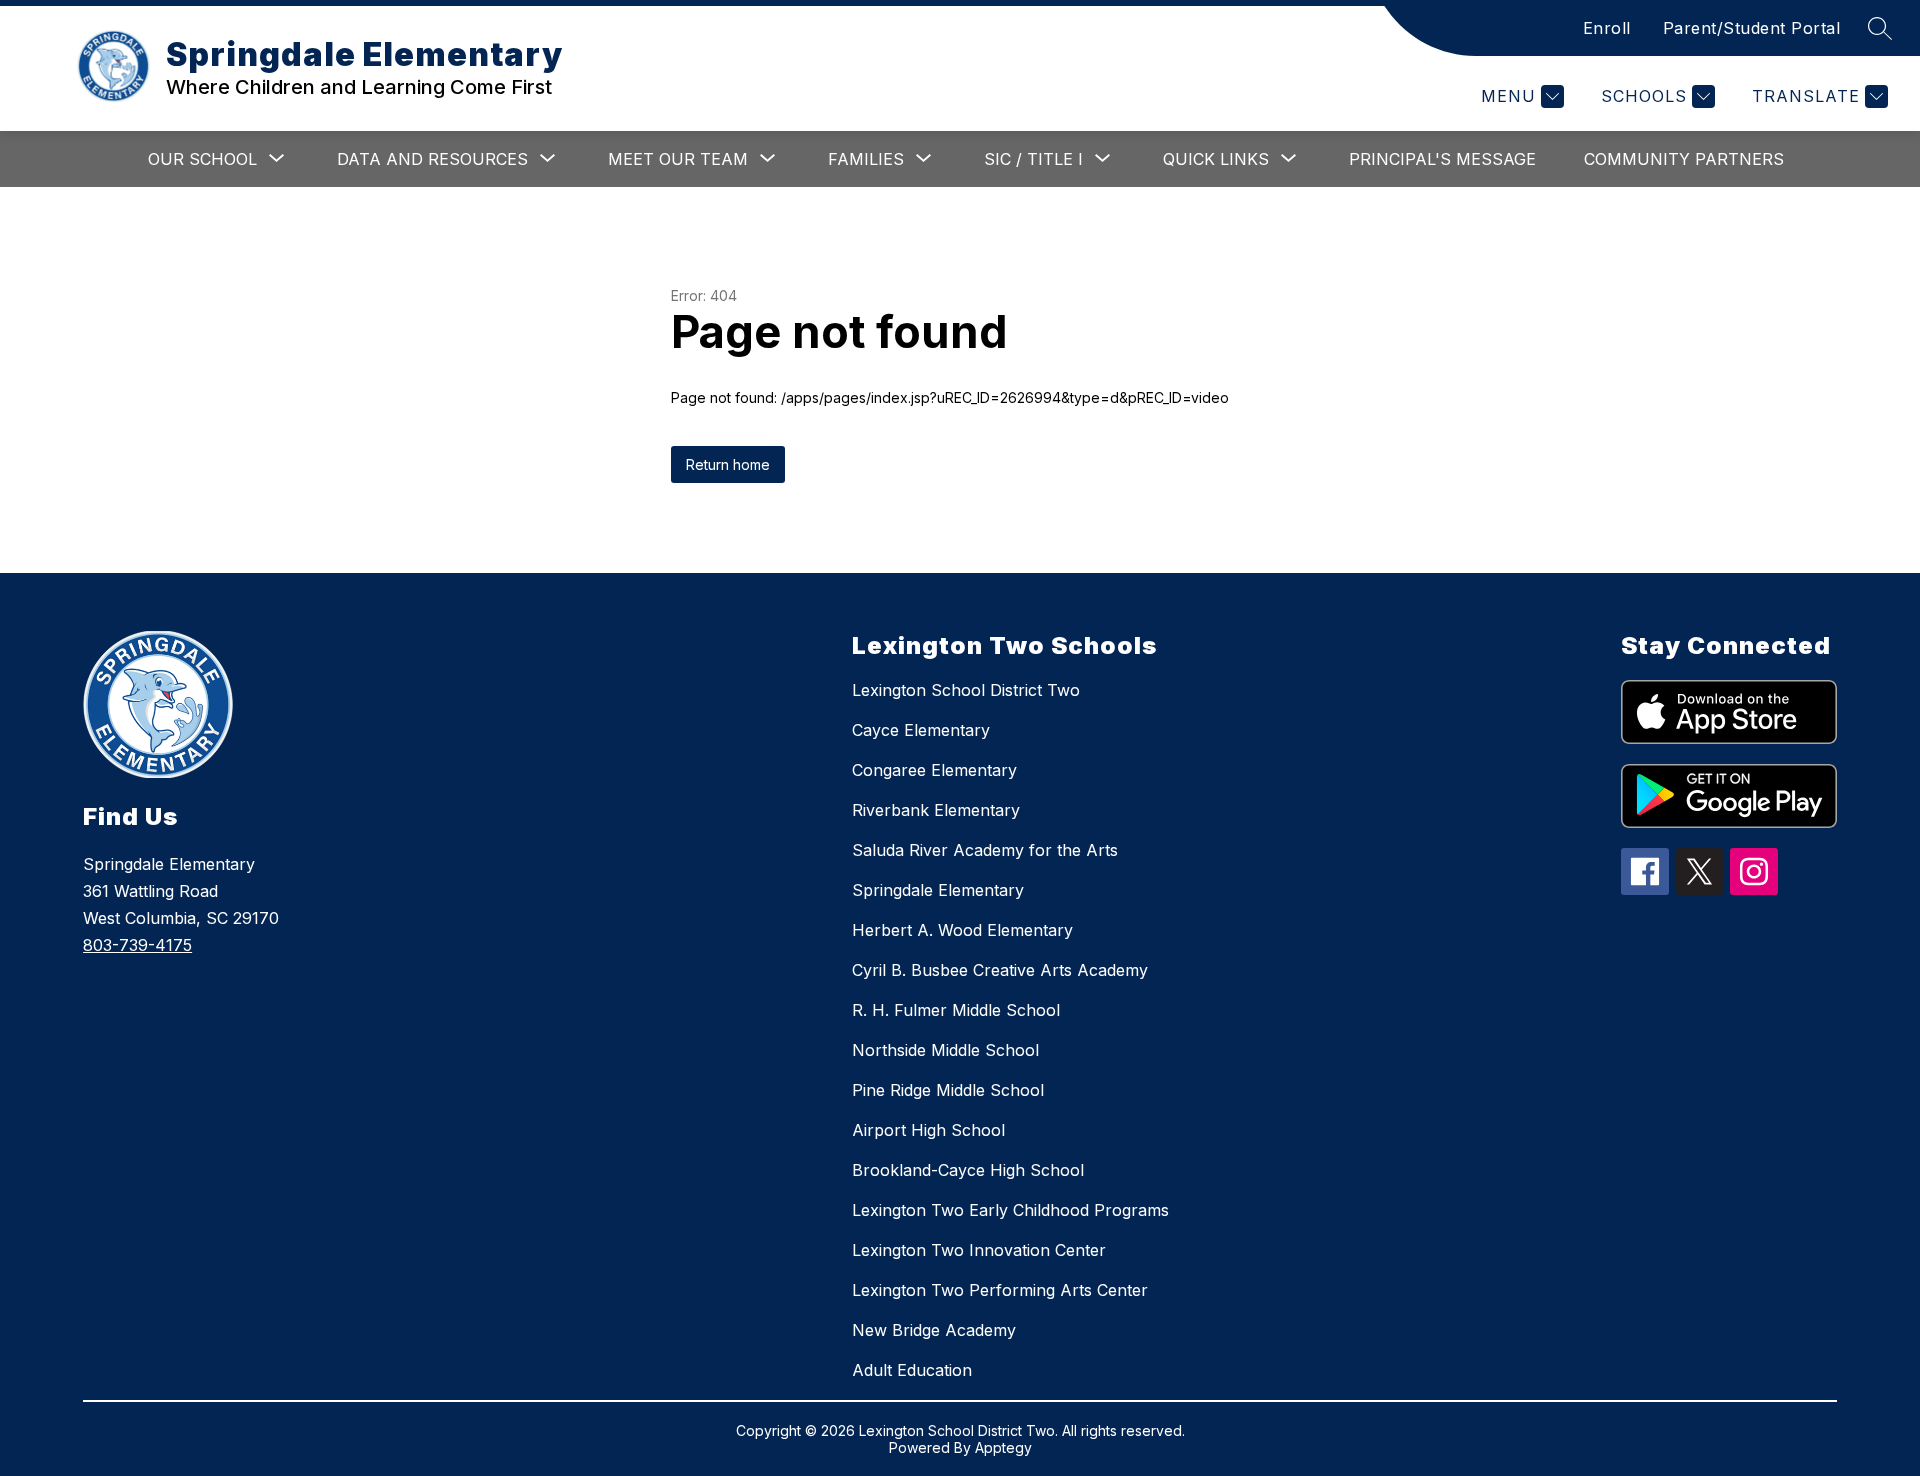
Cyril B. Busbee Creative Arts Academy (1000, 970)
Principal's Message (1442, 159)
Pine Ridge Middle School (948, 1090)
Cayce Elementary (921, 730)
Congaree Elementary (934, 770)
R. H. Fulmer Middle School (956, 1010)
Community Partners (1684, 159)
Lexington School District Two (966, 690)
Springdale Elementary (938, 890)
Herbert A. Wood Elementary (962, 930)
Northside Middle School (945, 1050)
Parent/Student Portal (1752, 28)
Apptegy (1003, 1447)
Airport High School (928, 1130)
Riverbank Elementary (936, 810)
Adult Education (912, 1370)
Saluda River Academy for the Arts (985, 850)
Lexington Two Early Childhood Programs (1010, 1210)
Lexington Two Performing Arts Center (1000, 1290)
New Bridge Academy (934, 1330)
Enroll (1607, 28)
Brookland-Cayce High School (968, 1170)
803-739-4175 (137, 945)
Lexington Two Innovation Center (979, 1250)
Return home (728, 464)
